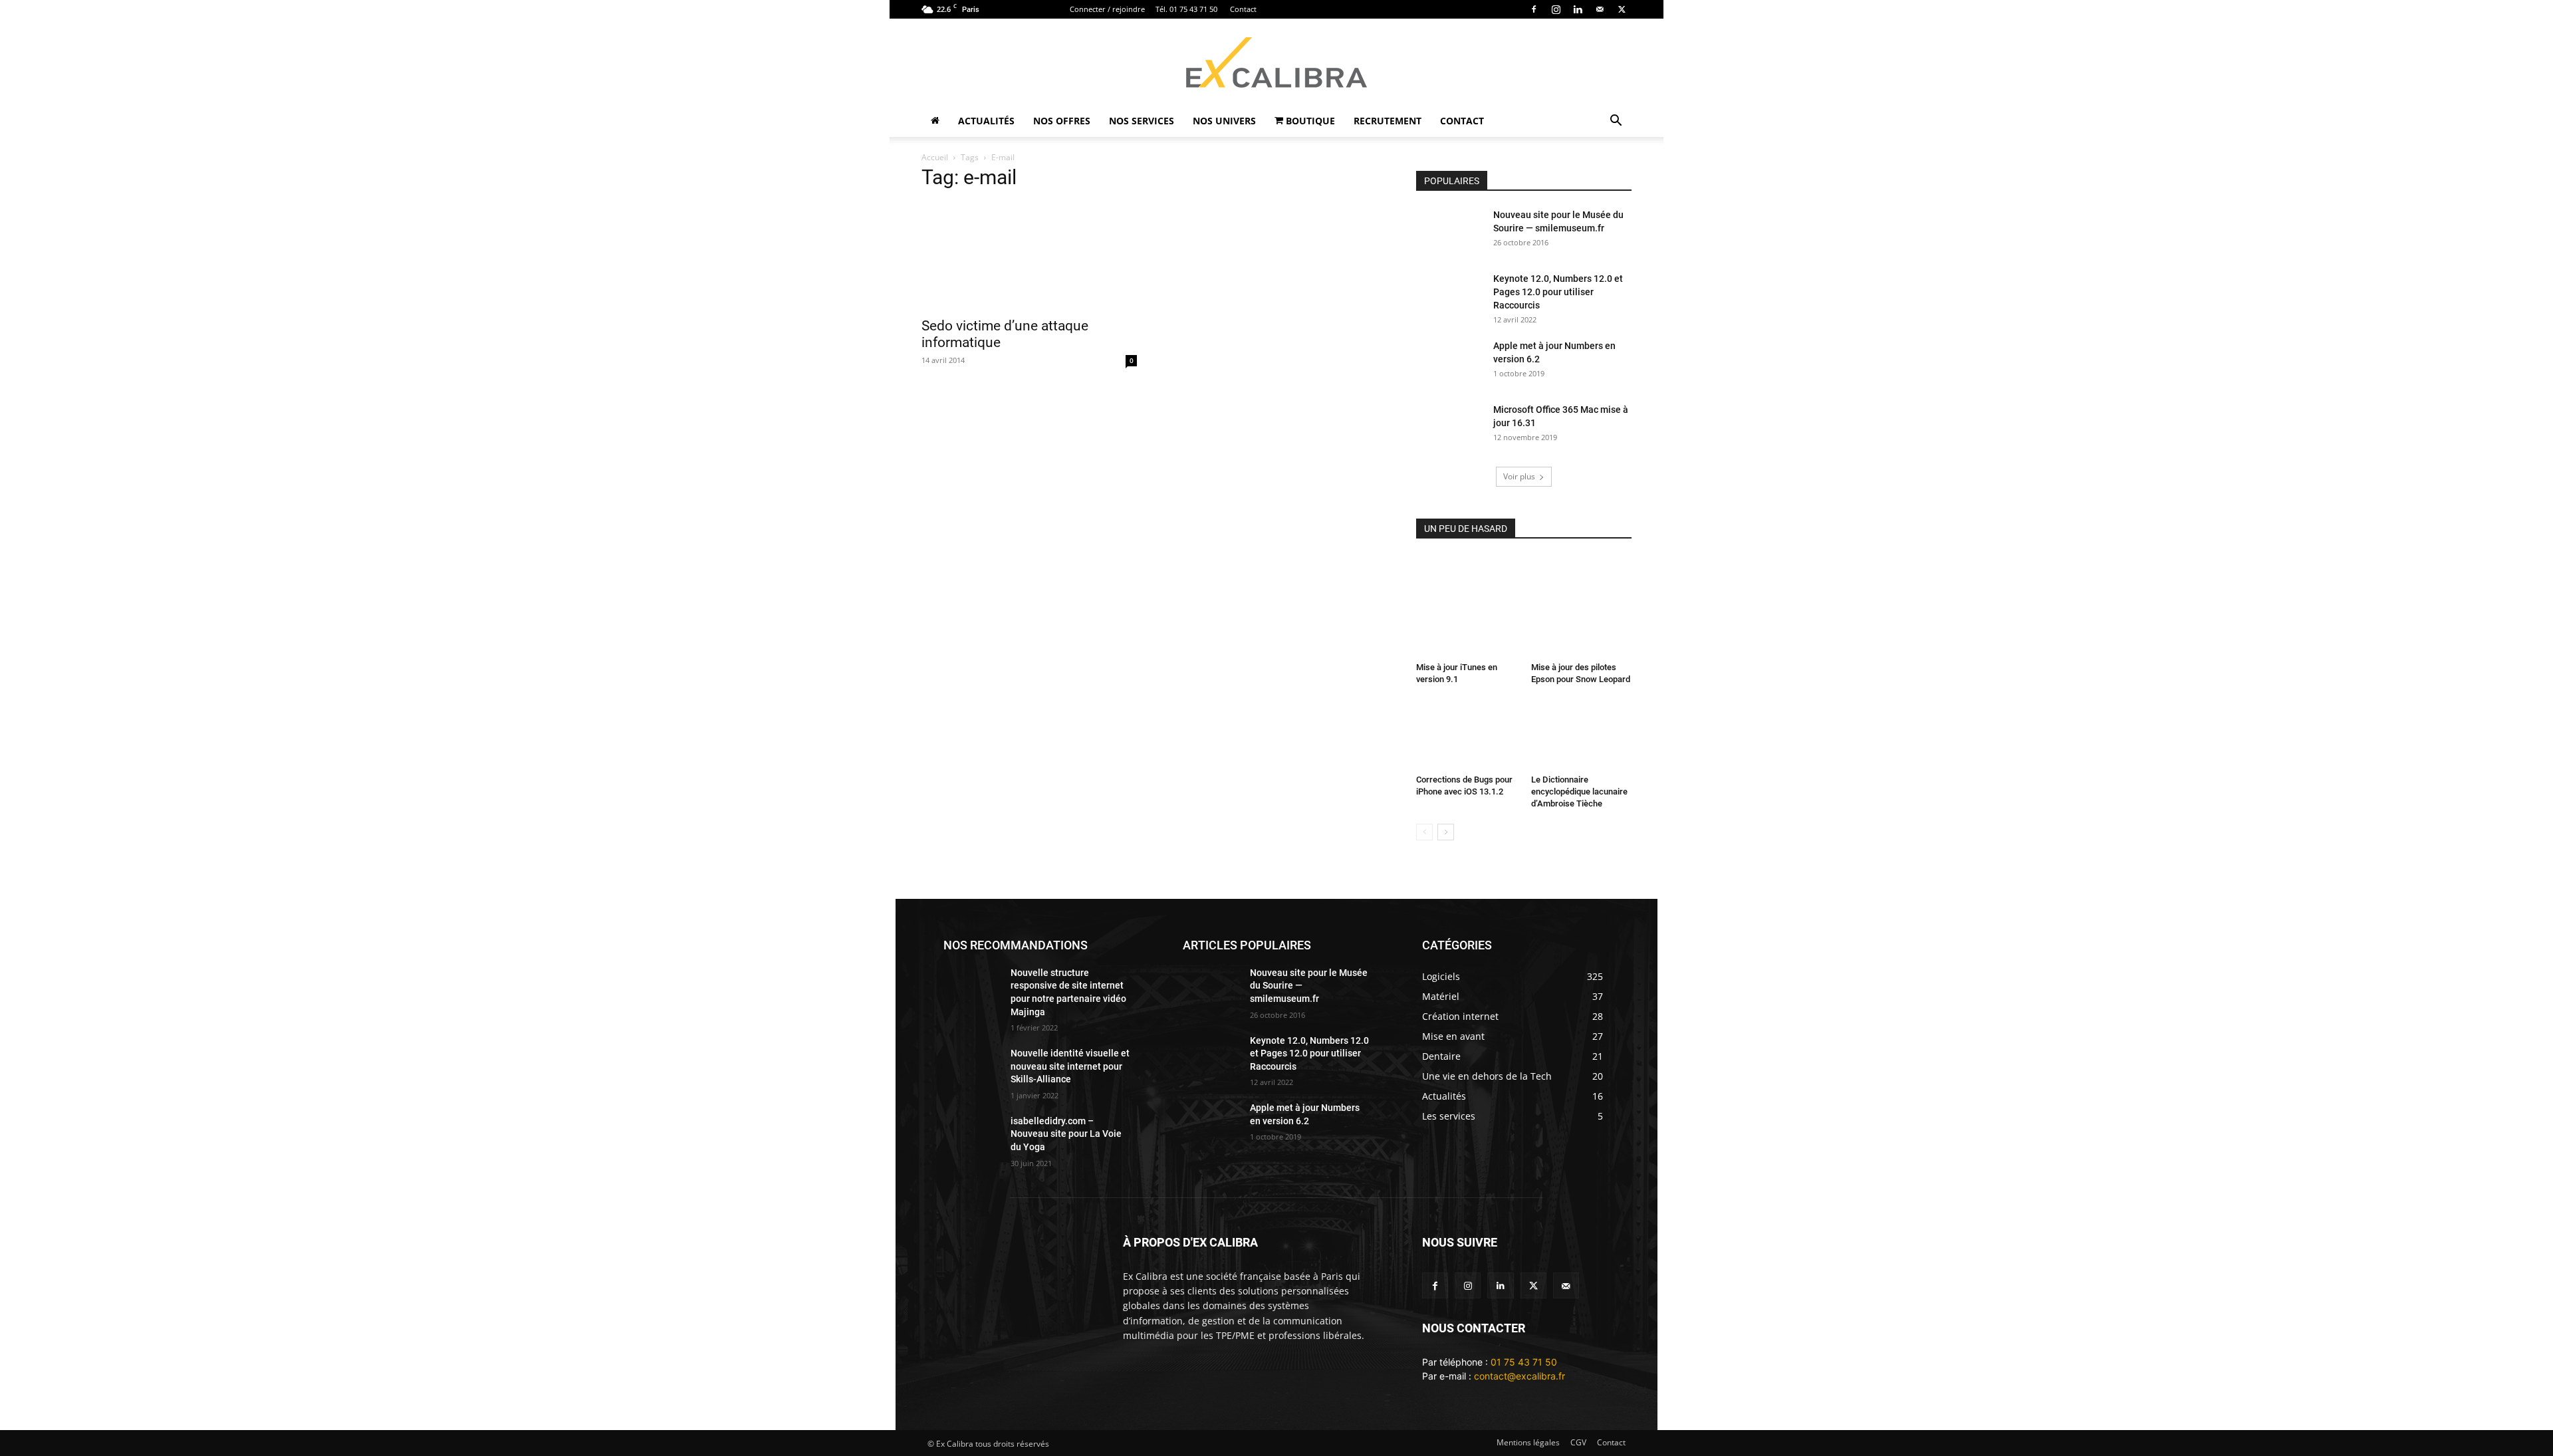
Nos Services (1142, 121)
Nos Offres (1062, 121)
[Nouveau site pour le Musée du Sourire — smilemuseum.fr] (1449, 231)
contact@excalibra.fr (1520, 1376)
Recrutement (1388, 121)
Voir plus (1519, 476)
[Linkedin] (1578, 9)
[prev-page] (1424, 832)
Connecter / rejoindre (1107, 9)
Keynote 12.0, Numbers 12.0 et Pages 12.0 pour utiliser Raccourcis (1558, 292)
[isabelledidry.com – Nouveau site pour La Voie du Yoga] (972, 1135)
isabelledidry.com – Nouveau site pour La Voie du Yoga (1066, 1134)
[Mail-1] (1566, 1285)
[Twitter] (1533, 1285)
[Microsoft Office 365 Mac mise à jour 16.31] (1449, 426)
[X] (1622, 9)
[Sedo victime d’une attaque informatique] (1029, 256)
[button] (1616, 122)
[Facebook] (1534, 9)
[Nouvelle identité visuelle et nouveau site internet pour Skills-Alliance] (972, 1067)
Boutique (1309, 121)
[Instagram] (1556, 9)
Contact (1243, 9)
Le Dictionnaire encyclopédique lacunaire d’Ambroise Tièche (1579, 791)
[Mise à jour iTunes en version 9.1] (1467, 606)
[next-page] (1446, 832)
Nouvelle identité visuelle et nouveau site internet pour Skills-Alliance (1070, 1066)
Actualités (986, 121)
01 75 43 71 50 (1524, 1362)
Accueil (935, 157)
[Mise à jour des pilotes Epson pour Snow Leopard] (1582, 606)
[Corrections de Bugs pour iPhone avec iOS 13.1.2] (1467, 735)
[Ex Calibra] (1276, 62)
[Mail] (1600, 9)
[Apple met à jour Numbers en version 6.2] (1449, 362)
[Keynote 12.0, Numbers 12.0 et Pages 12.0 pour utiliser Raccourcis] (1449, 295)
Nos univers (1224, 121)
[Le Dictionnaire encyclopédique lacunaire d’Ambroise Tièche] (1582, 735)
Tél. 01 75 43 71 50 (1186, 9)
